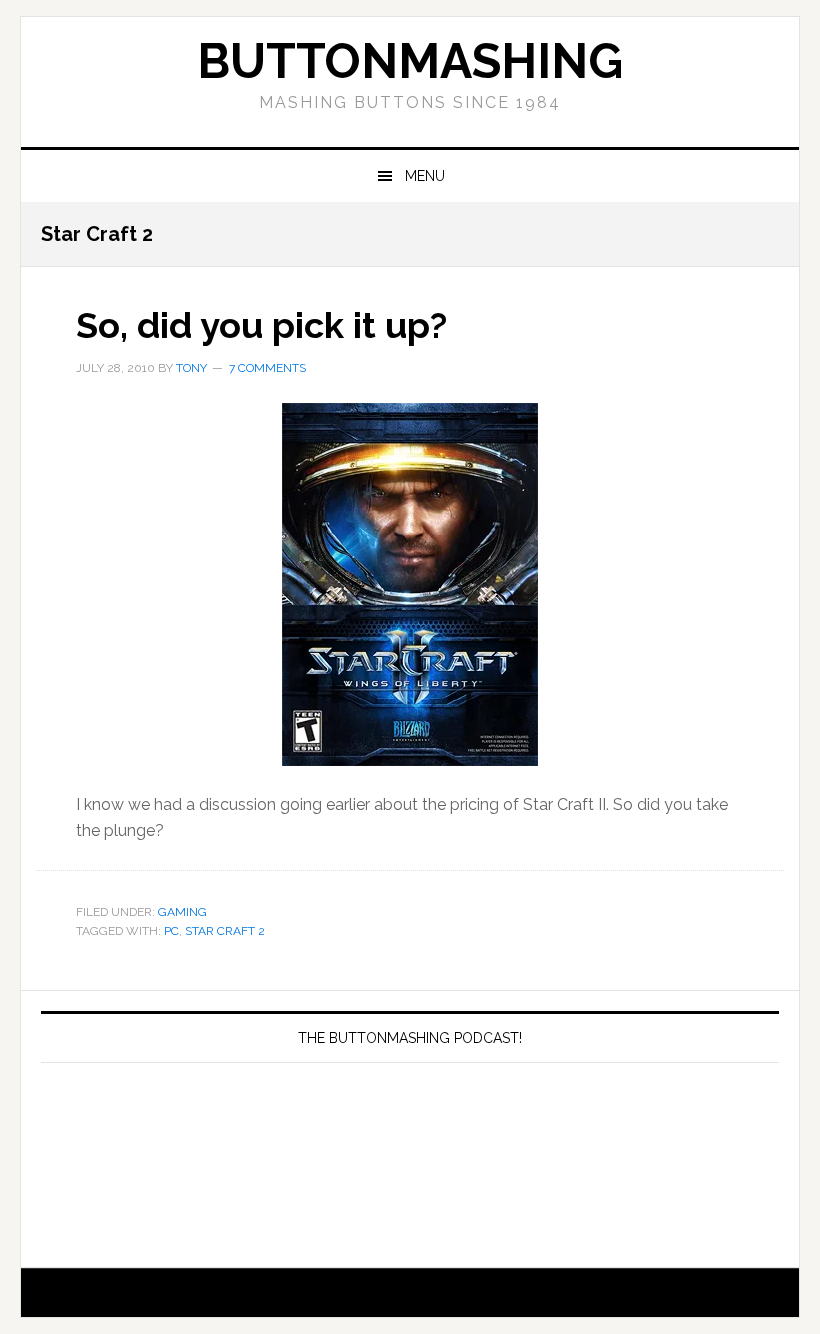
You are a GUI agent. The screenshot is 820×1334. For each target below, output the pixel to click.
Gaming (182, 912)
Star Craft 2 (225, 931)
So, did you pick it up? (261, 325)
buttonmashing (410, 61)
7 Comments (267, 368)
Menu (425, 176)
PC (171, 931)
